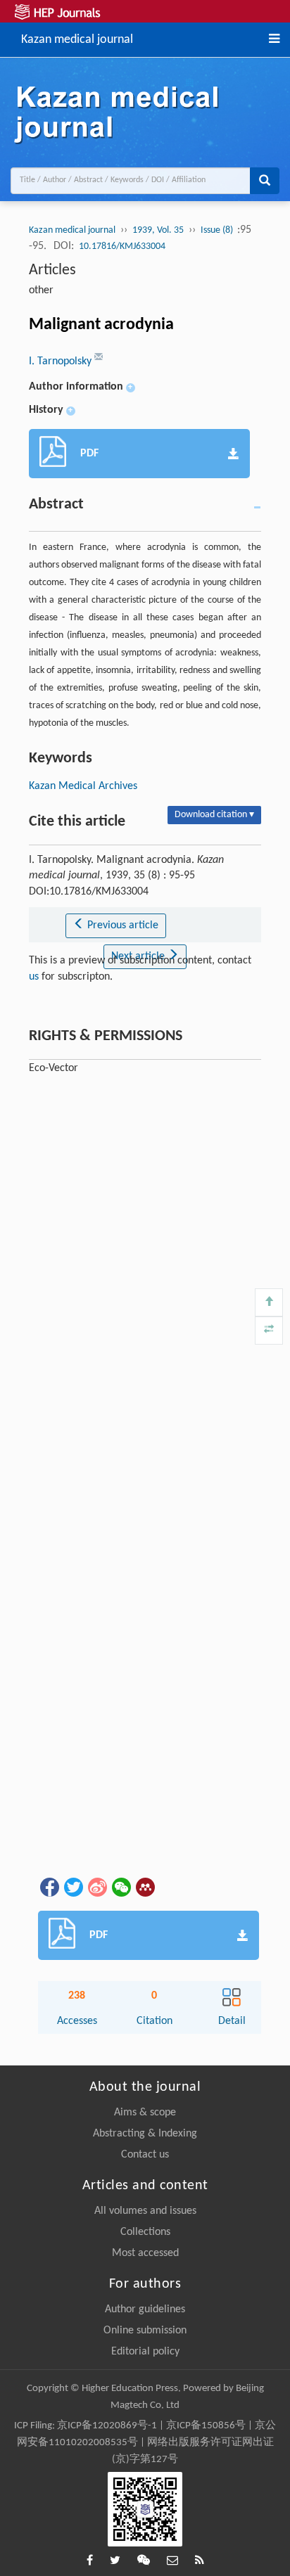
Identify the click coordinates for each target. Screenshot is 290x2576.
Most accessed (145, 2253)
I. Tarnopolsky (62, 361)
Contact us (145, 2155)
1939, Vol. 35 (158, 230)
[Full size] (269, 1331)
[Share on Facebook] (49, 1887)
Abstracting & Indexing (145, 2134)
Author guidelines (145, 2309)
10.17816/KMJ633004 (122, 246)
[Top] (269, 1302)
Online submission (145, 2331)
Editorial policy (145, 2352)
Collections (145, 2232)
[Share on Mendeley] (144, 1887)
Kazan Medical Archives (83, 786)
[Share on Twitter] (72, 1887)
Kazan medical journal (77, 38)
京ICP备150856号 (206, 2426)
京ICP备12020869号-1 (107, 2426)
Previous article (121, 925)
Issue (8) (218, 230)
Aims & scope (145, 2113)
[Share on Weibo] (96, 1887)
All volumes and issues (145, 2211)
